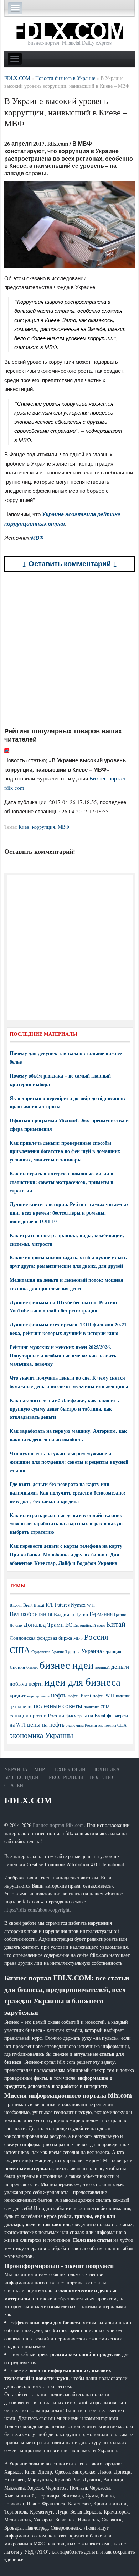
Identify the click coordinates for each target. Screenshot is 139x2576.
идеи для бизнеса (82, 1681)
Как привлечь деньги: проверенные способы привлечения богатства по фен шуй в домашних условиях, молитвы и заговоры (65, 1151)
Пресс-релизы (64, 1777)
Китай (116, 1624)
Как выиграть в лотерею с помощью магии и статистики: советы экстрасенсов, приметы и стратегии (61, 1182)
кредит (18, 1695)
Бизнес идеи (21, 1777)
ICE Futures (58, 1605)
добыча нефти (26, 1683)
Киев (24, 827)
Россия (96, 1637)
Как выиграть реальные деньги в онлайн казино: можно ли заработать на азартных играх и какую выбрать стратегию (66, 1524)
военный (102, 1667)
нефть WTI (104, 1696)
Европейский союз (89, 1625)
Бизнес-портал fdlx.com (58, 1825)
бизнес (32, 1667)
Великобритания (31, 1614)
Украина (92, 1651)
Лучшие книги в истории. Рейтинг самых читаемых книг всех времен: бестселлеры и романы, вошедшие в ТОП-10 (69, 1213)
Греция (120, 1614)
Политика (106, 1769)
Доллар (16, 1625)
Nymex (78, 1605)
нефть (59, 1695)
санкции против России (37, 1715)
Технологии (69, 1769)
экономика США (112, 1725)
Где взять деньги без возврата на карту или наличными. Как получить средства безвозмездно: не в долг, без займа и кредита (68, 1493)
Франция (112, 1651)
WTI (91, 1605)
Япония (17, 1667)
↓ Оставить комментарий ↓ (70, 564)
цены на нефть (46, 1724)
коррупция (43, 827)
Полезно (101, 1777)
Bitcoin (16, 1605)
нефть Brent (79, 1696)
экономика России (81, 1725)
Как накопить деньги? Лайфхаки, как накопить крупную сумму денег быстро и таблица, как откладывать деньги (64, 1409)
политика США (97, 1707)
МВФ (37, 538)
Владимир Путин (71, 1614)
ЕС (69, 1625)
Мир (40, 1769)
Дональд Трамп (44, 1624)
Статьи (14, 1785)
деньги (120, 1666)
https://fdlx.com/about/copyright (37, 1910)
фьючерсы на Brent (86, 1715)
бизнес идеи (67, 1665)
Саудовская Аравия (48, 1652)
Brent (28, 1605)
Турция (73, 1651)
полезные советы (58, 1705)
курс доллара (38, 1696)
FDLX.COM (28, 1800)
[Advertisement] (69, 649)
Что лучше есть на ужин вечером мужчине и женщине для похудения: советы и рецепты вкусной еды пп (69, 1462)
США (20, 1650)
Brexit (39, 1605)
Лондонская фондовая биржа (41, 1638)
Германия (101, 1614)
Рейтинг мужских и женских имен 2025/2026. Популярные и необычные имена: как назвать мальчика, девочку (63, 1355)
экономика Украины (41, 1735)
